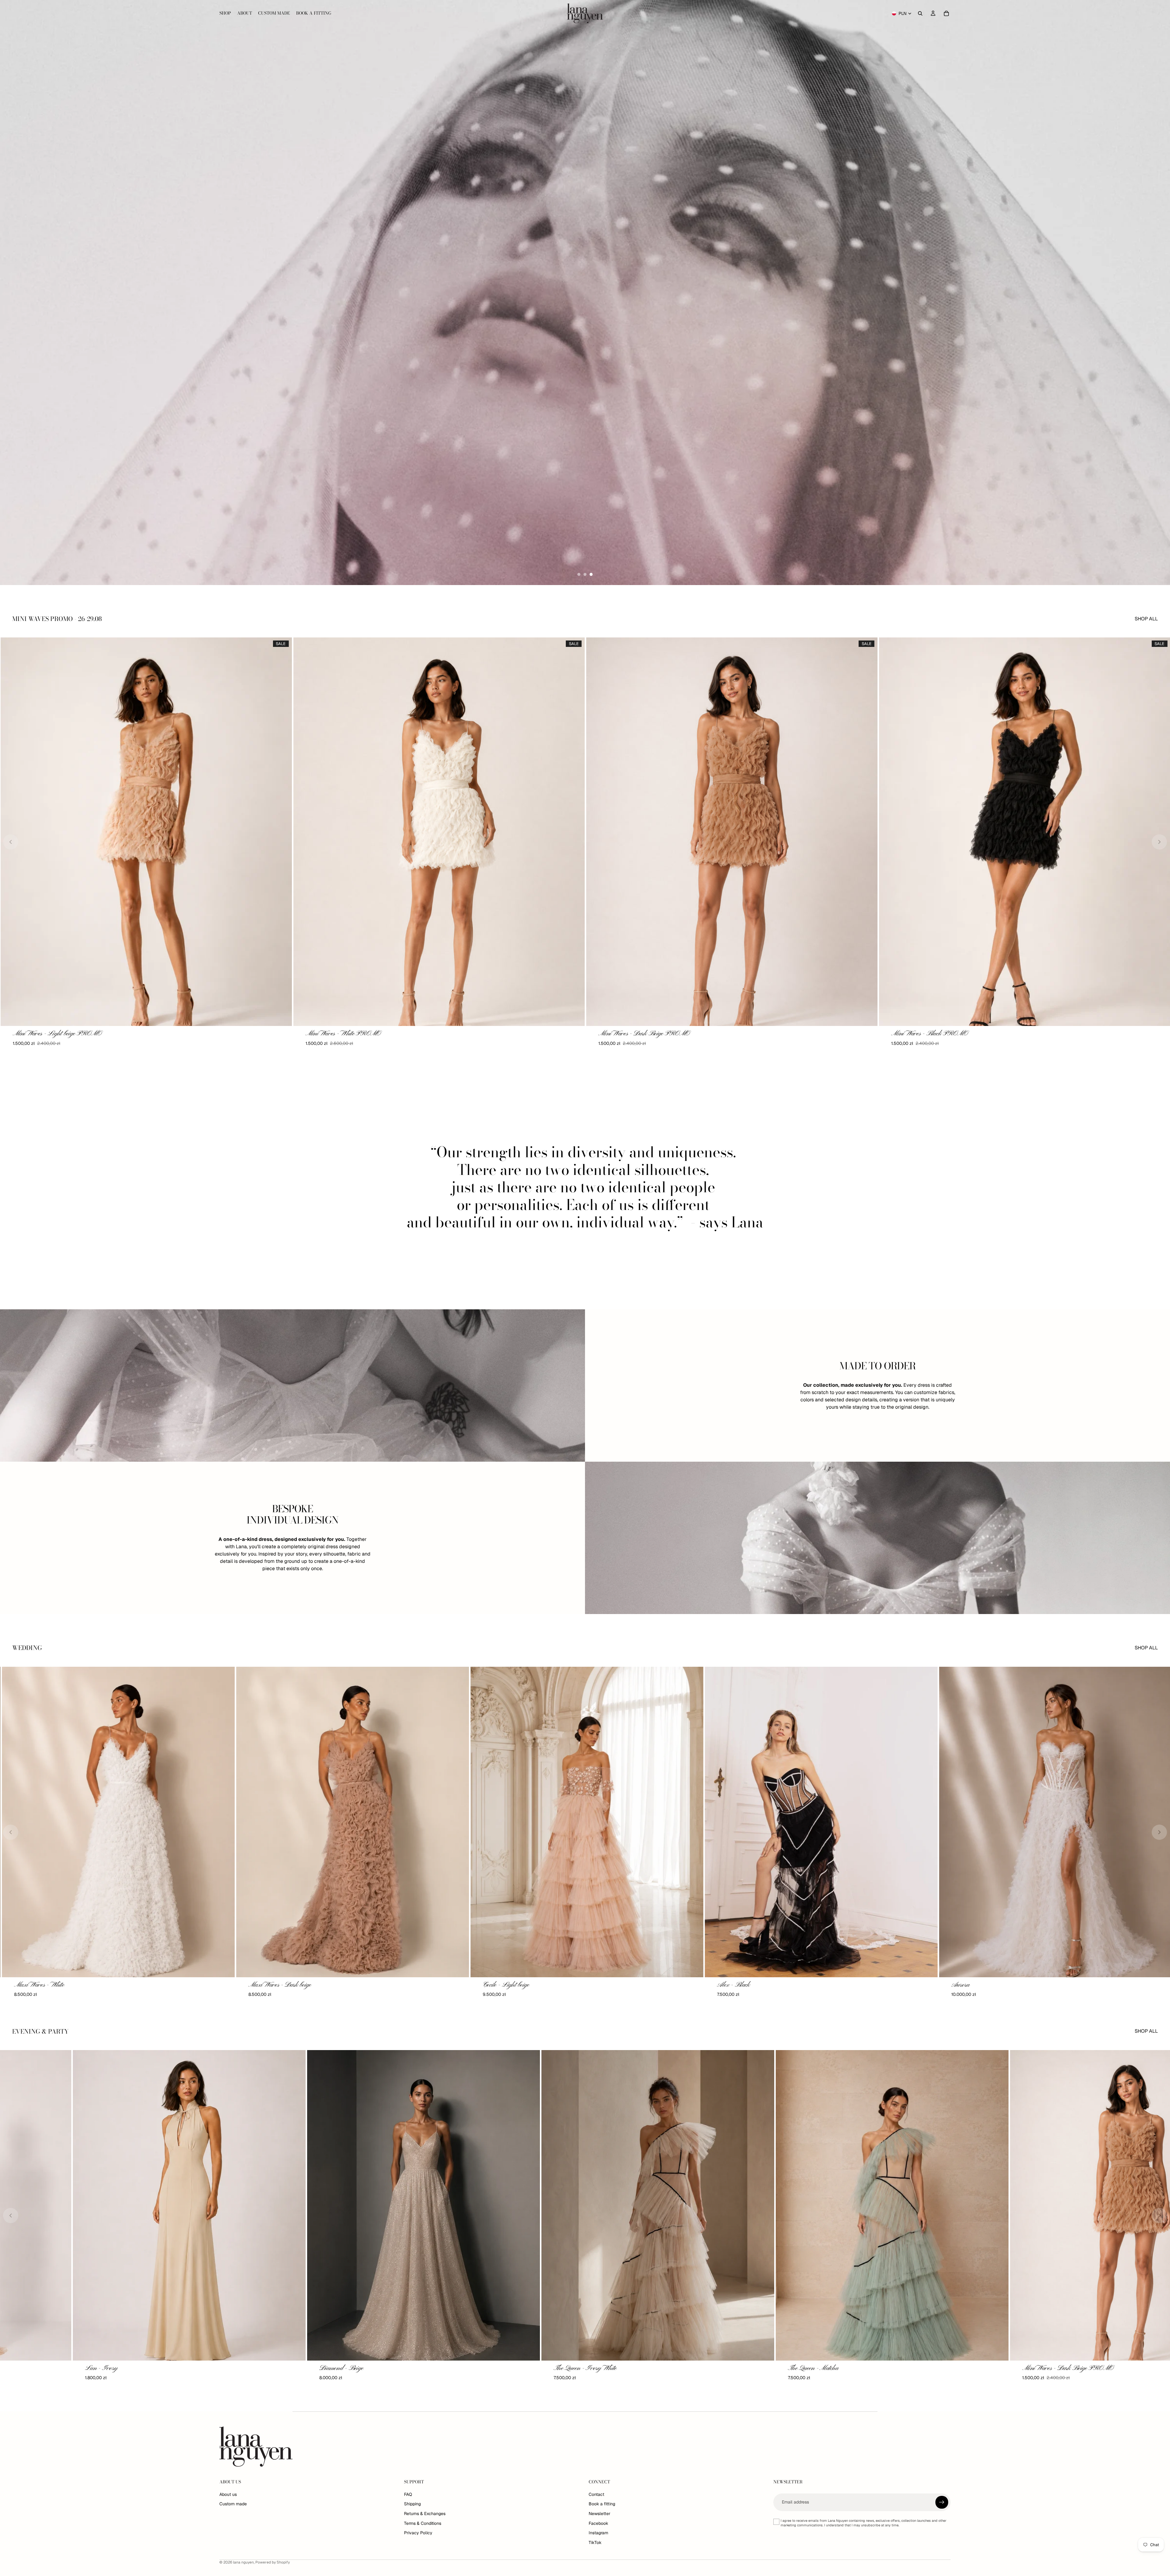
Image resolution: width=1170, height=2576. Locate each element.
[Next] (1159, 842)
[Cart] (946, 13)
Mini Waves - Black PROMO (636, 1034)
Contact (596, 2494)
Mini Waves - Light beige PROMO (936, 1034)
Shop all (1146, 619)
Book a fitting (602, 2504)
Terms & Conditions (423, 2523)
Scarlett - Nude (30, 2368)
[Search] (920, 13)
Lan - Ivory (263, 2368)
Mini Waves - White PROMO (50, 1034)
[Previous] (11, 842)
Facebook (598, 2523)
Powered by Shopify (273, 2562)
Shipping (412, 2504)
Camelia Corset (499, 1985)
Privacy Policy (418, 2533)
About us (228, 2494)
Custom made (233, 2504)
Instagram (598, 2533)
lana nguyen (243, 2562)
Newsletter (599, 2514)
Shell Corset (729, 1985)
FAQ (408, 2494)
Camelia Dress (30, 1985)
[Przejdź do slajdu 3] (591, 574)
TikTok (595, 2542)
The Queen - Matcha (975, 2368)
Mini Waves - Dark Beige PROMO (351, 1034)
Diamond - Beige (503, 2368)
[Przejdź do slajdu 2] (585, 574)
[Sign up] (942, 2502)
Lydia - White (967, 1985)
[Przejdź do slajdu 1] (579, 574)
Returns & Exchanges (425, 2514)
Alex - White (262, 1985)
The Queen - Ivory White (746, 2368)
